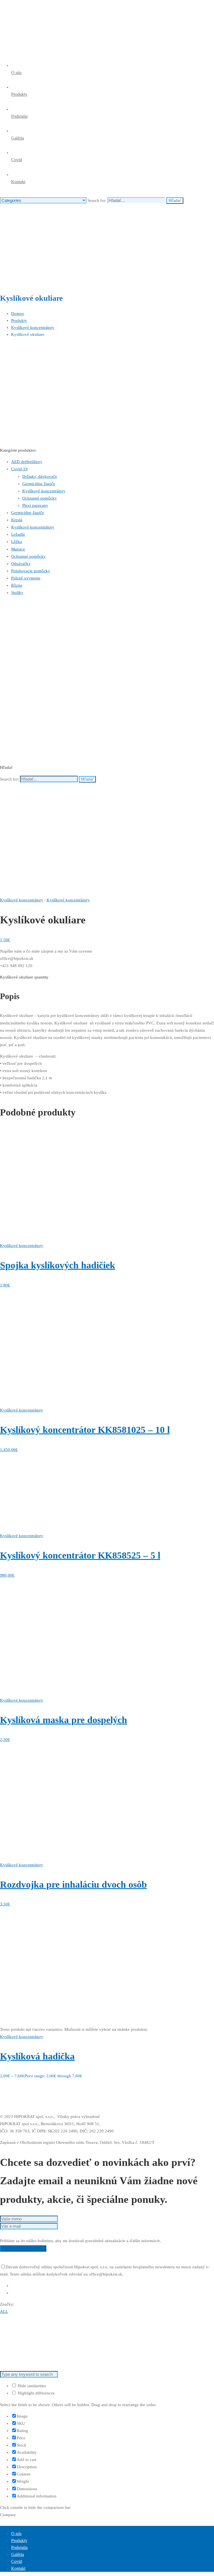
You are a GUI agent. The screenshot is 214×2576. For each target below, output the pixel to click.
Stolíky (17, 593)
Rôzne (17, 585)
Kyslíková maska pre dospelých (64, 1720)
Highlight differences (36, 2393)
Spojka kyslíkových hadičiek (58, 1265)
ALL (4, 2311)
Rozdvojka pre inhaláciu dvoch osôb (73, 1884)
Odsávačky (21, 564)
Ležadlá (18, 534)
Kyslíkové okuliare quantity (24, 977)
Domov (18, 314)
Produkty (19, 321)
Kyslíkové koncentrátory (33, 327)
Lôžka (17, 542)
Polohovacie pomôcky (31, 571)
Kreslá (17, 520)
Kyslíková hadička (37, 2056)
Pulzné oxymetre (26, 578)
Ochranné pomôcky (40, 498)
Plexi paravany (35, 505)
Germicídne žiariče (39, 484)
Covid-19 (19, 469)
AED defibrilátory (27, 462)
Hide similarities (31, 2386)
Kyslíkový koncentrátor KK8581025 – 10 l (85, 1430)
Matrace (18, 549)
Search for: (9, 779)
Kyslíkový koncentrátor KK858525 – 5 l (80, 1555)
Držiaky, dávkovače (40, 476)
